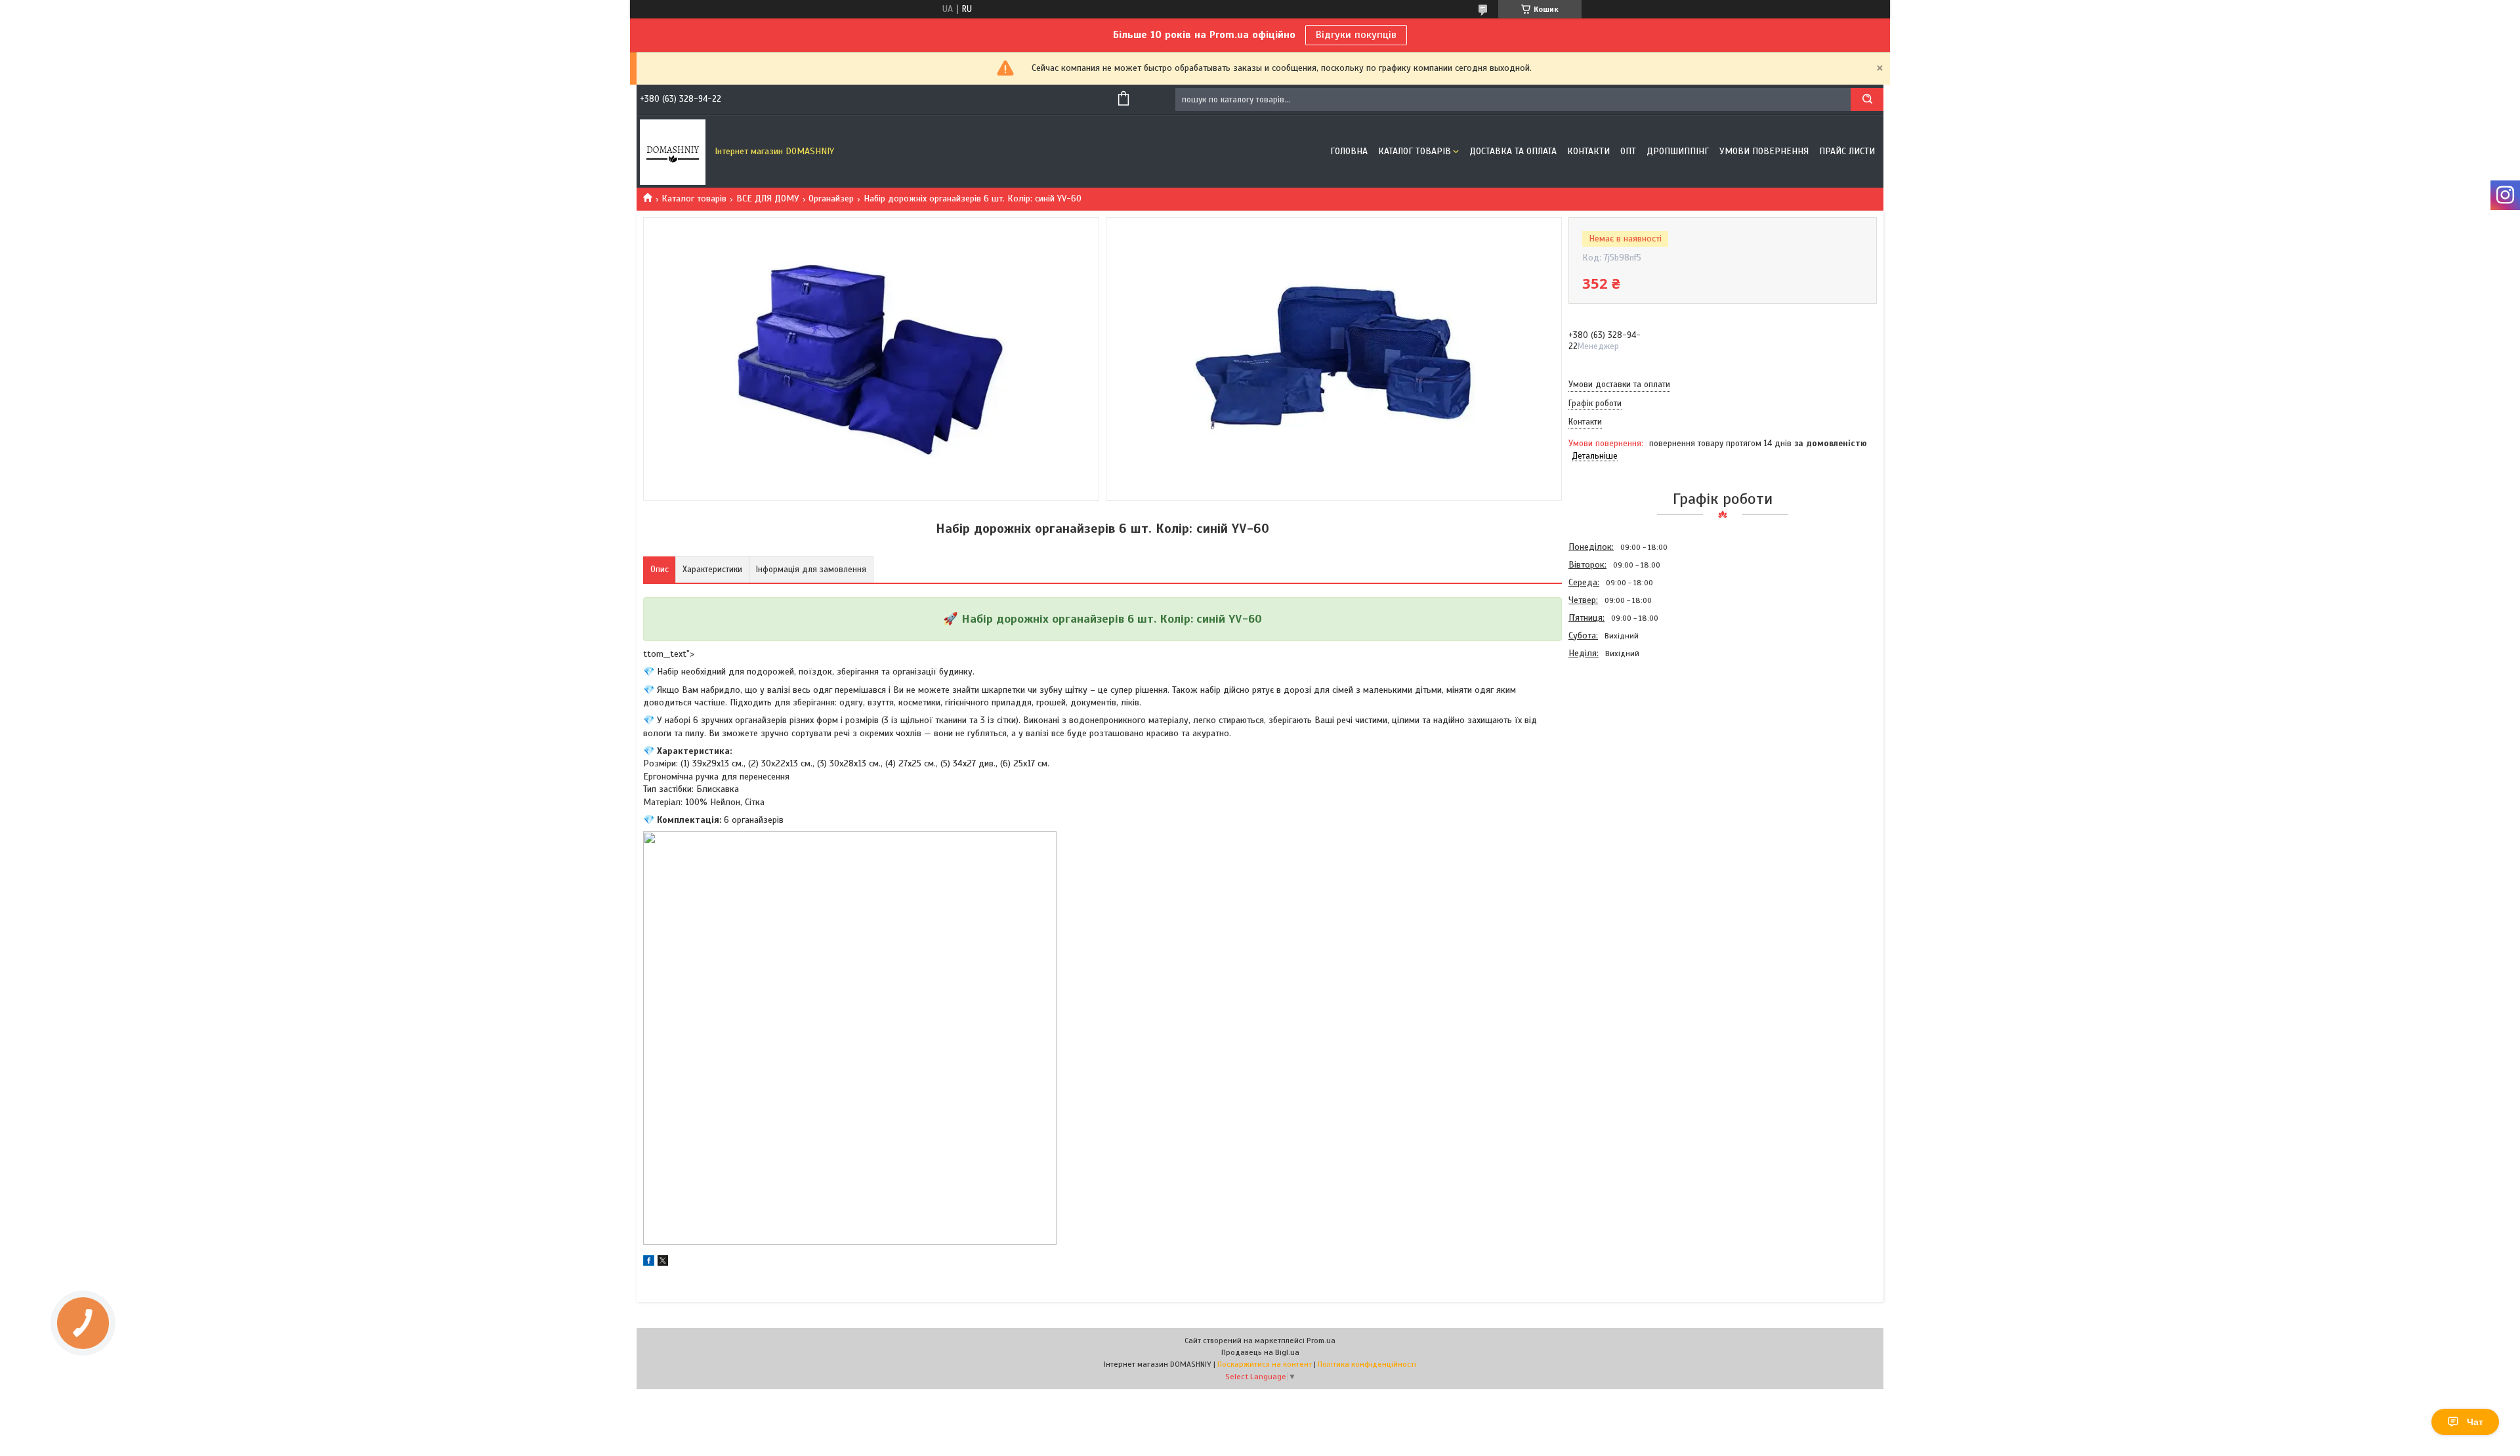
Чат (2475, 1422)
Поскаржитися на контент (1265, 1364)
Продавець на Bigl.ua (1260, 1352)
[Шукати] (1867, 99)
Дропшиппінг (1678, 151)
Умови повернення (1764, 151)
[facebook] (649, 1263)
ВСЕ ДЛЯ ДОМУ (768, 198)
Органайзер (831, 198)
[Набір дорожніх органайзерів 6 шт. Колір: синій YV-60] (1615, 732)
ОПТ (1628, 151)
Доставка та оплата (1513, 151)
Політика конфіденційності (1367, 1364)
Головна (1349, 151)
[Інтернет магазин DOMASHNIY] (673, 152)
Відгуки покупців (1356, 35)
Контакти (1588, 151)
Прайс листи (1847, 151)
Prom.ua (1321, 1341)
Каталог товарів (1415, 151)
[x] (663, 1263)
